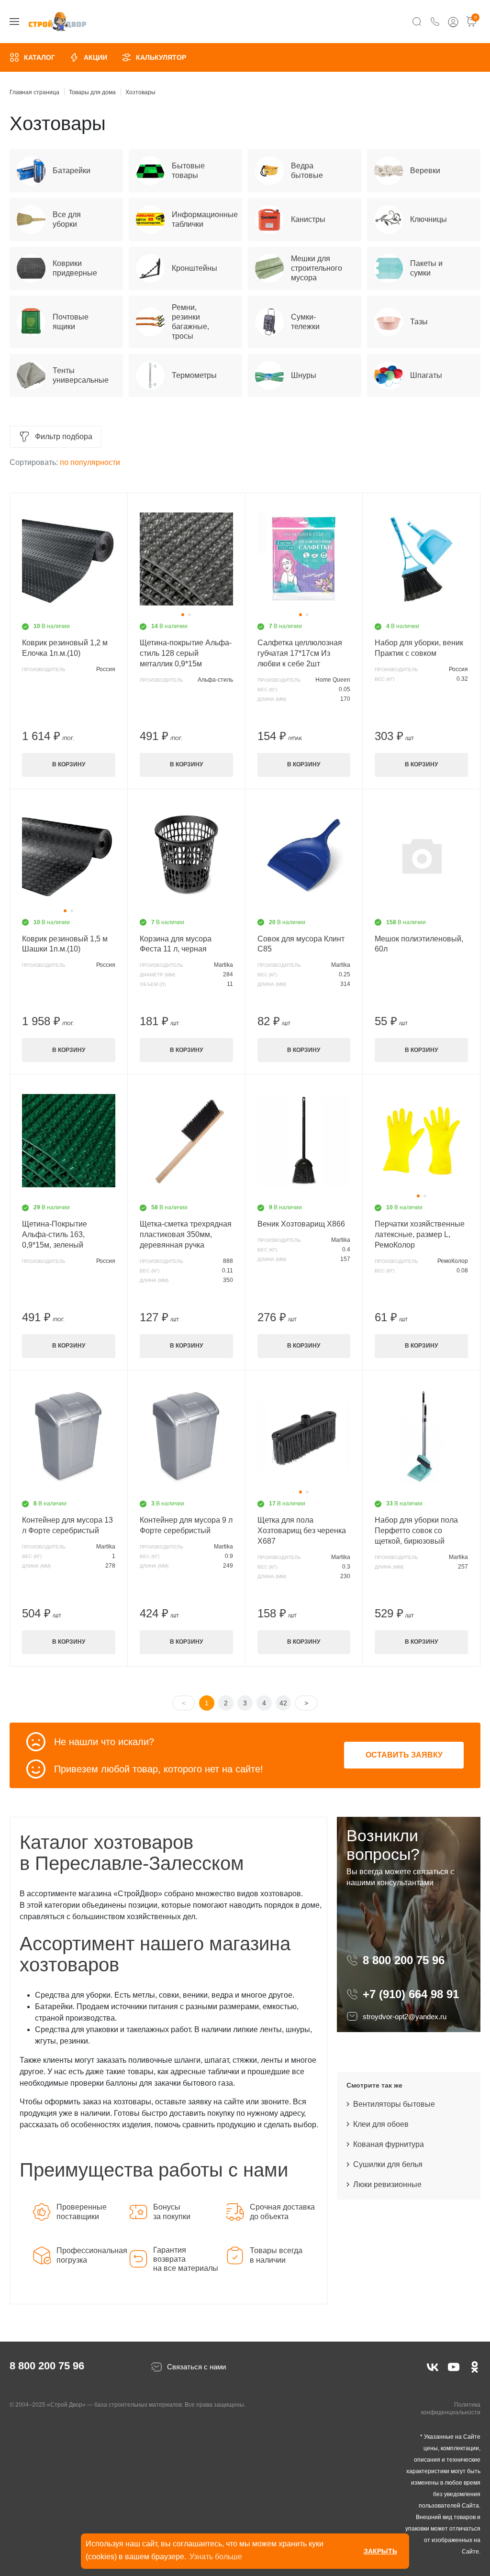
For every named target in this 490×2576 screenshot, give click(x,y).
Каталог (39, 57)
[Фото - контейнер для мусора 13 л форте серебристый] (69, 1437)
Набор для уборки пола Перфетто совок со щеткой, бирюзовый (416, 1531)
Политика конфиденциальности (451, 2409)
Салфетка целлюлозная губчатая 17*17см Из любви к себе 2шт (300, 653)
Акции (95, 57)
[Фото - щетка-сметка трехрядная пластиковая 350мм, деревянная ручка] (186, 1140)
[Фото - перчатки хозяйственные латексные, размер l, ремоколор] (421, 1140)
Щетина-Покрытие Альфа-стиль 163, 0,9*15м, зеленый (55, 1234)
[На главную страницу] (57, 22)
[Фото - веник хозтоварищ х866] (304, 1140)
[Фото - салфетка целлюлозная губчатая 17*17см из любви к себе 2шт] (304, 559)
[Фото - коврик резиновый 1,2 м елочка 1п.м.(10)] (69, 559)
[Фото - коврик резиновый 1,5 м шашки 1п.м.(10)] (69, 855)
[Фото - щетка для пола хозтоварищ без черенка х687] (304, 1437)
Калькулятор (161, 57)
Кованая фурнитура (389, 2144)
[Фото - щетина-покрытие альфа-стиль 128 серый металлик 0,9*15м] (186, 559)
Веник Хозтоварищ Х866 (301, 1224)
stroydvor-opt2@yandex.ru (405, 2017)
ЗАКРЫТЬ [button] (380, 2551)
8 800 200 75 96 (405, 1960)
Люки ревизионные (387, 2184)
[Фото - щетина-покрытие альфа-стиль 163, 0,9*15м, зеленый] (69, 1140)
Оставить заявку (404, 1755)
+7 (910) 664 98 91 (411, 1994)
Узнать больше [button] (216, 2557)
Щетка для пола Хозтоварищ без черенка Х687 (302, 1531)
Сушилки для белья (388, 2164)
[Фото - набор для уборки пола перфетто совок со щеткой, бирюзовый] (421, 1437)
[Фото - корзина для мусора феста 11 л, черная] (186, 855)
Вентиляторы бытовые (394, 2104)
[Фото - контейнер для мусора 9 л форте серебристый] (186, 1437)
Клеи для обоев (381, 2124)
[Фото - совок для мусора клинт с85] (304, 855)
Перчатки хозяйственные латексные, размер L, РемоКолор (420, 1234)
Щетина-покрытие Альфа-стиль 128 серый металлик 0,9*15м (186, 653)
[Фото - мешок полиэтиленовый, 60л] (421, 855)
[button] (183, 615)
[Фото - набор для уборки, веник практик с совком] (421, 559)
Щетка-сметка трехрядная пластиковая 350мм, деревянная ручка (186, 1234)
